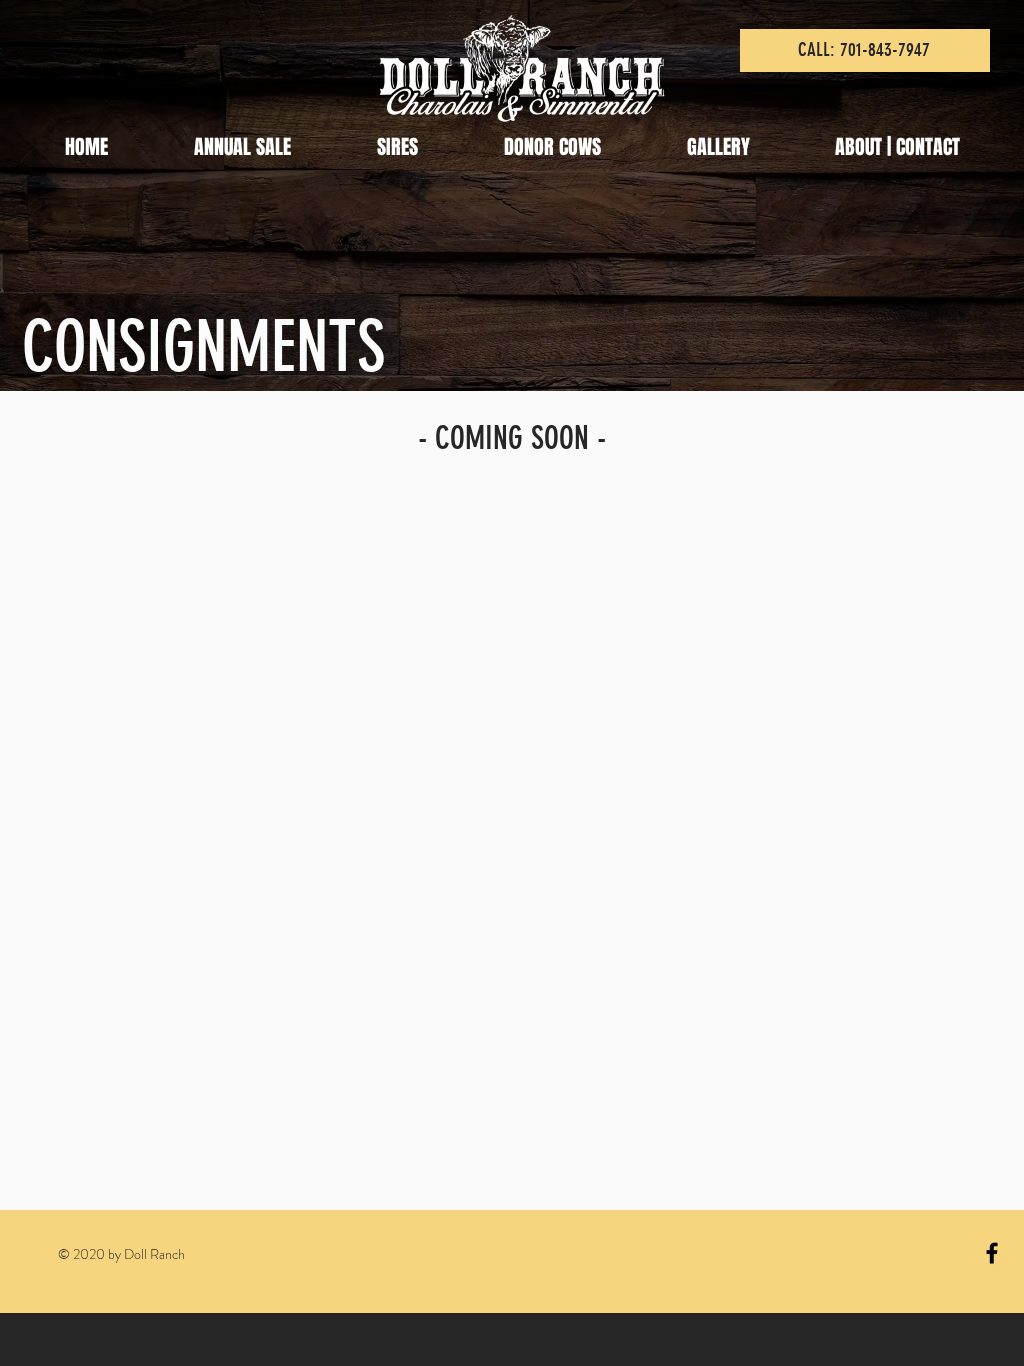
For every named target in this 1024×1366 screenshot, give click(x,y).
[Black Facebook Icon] (992, 1253)
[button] (242, 147)
